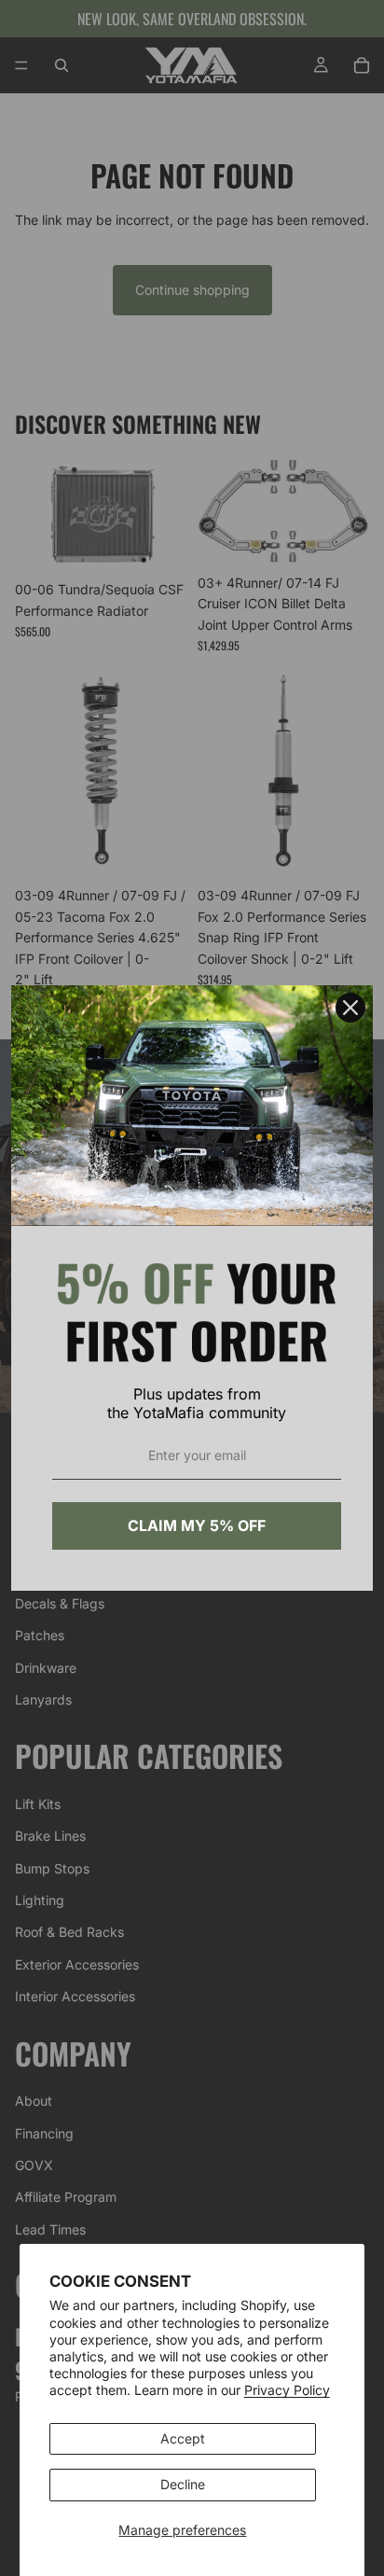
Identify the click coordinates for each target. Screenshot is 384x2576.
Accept (183, 2438)
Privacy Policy (287, 2390)
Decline (183, 2484)
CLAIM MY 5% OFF (197, 1525)
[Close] (350, 1008)
